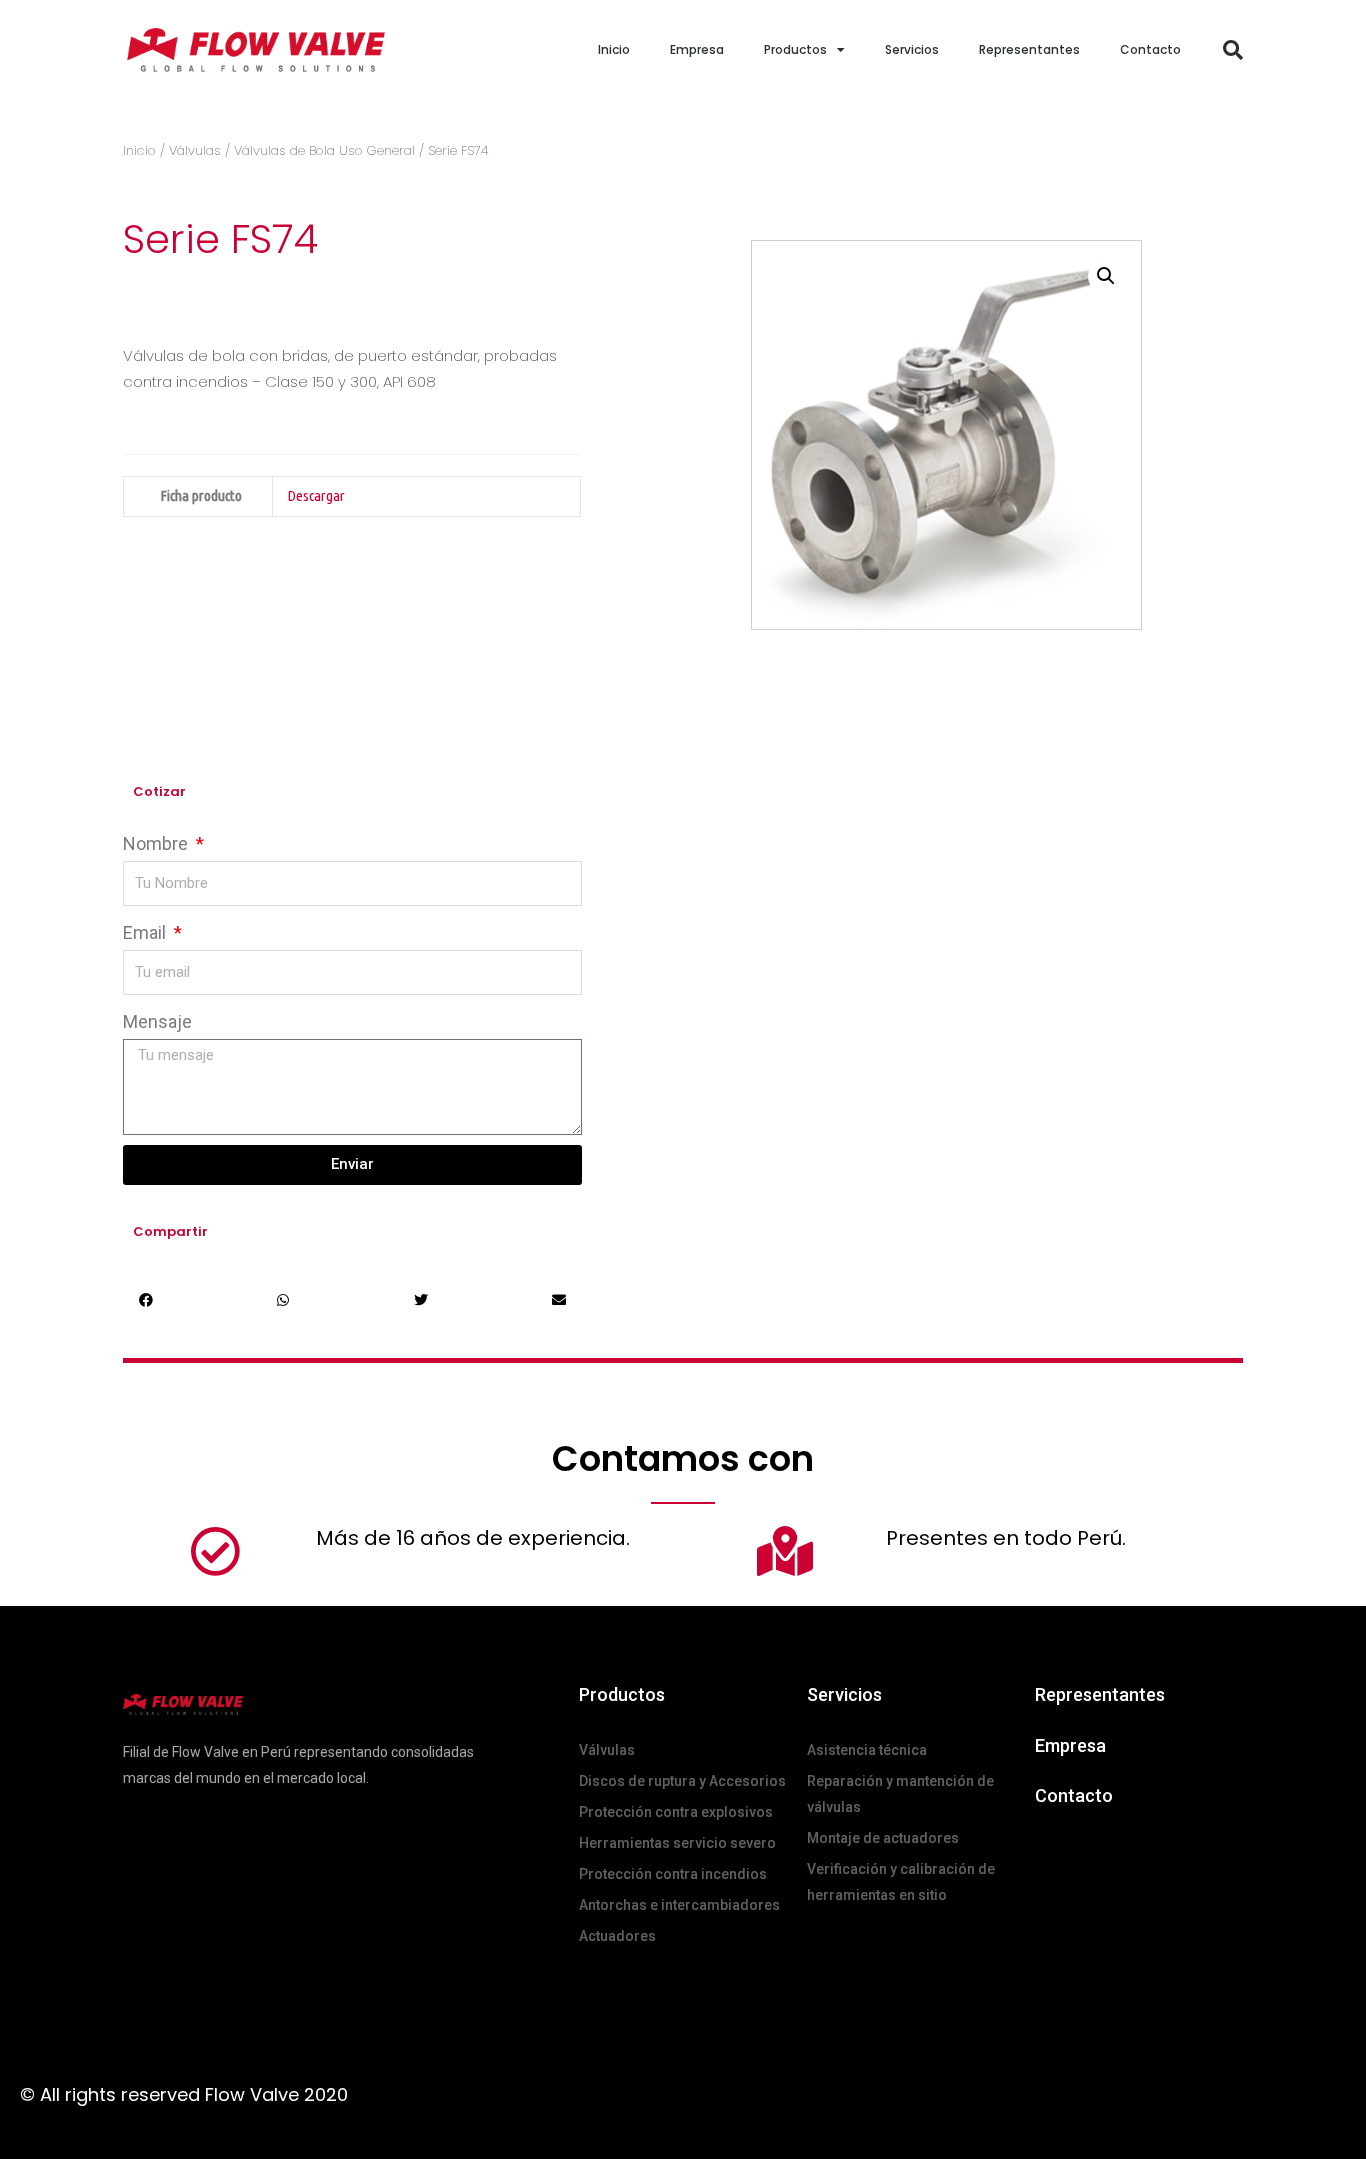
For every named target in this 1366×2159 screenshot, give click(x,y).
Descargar (316, 495)
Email (146, 932)
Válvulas (195, 150)
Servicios (912, 49)
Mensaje (157, 1021)
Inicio (614, 49)
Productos (795, 49)
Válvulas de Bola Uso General (324, 150)
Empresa (697, 49)
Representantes (1029, 49)
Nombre (157, 843)
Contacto (1150, 49)
